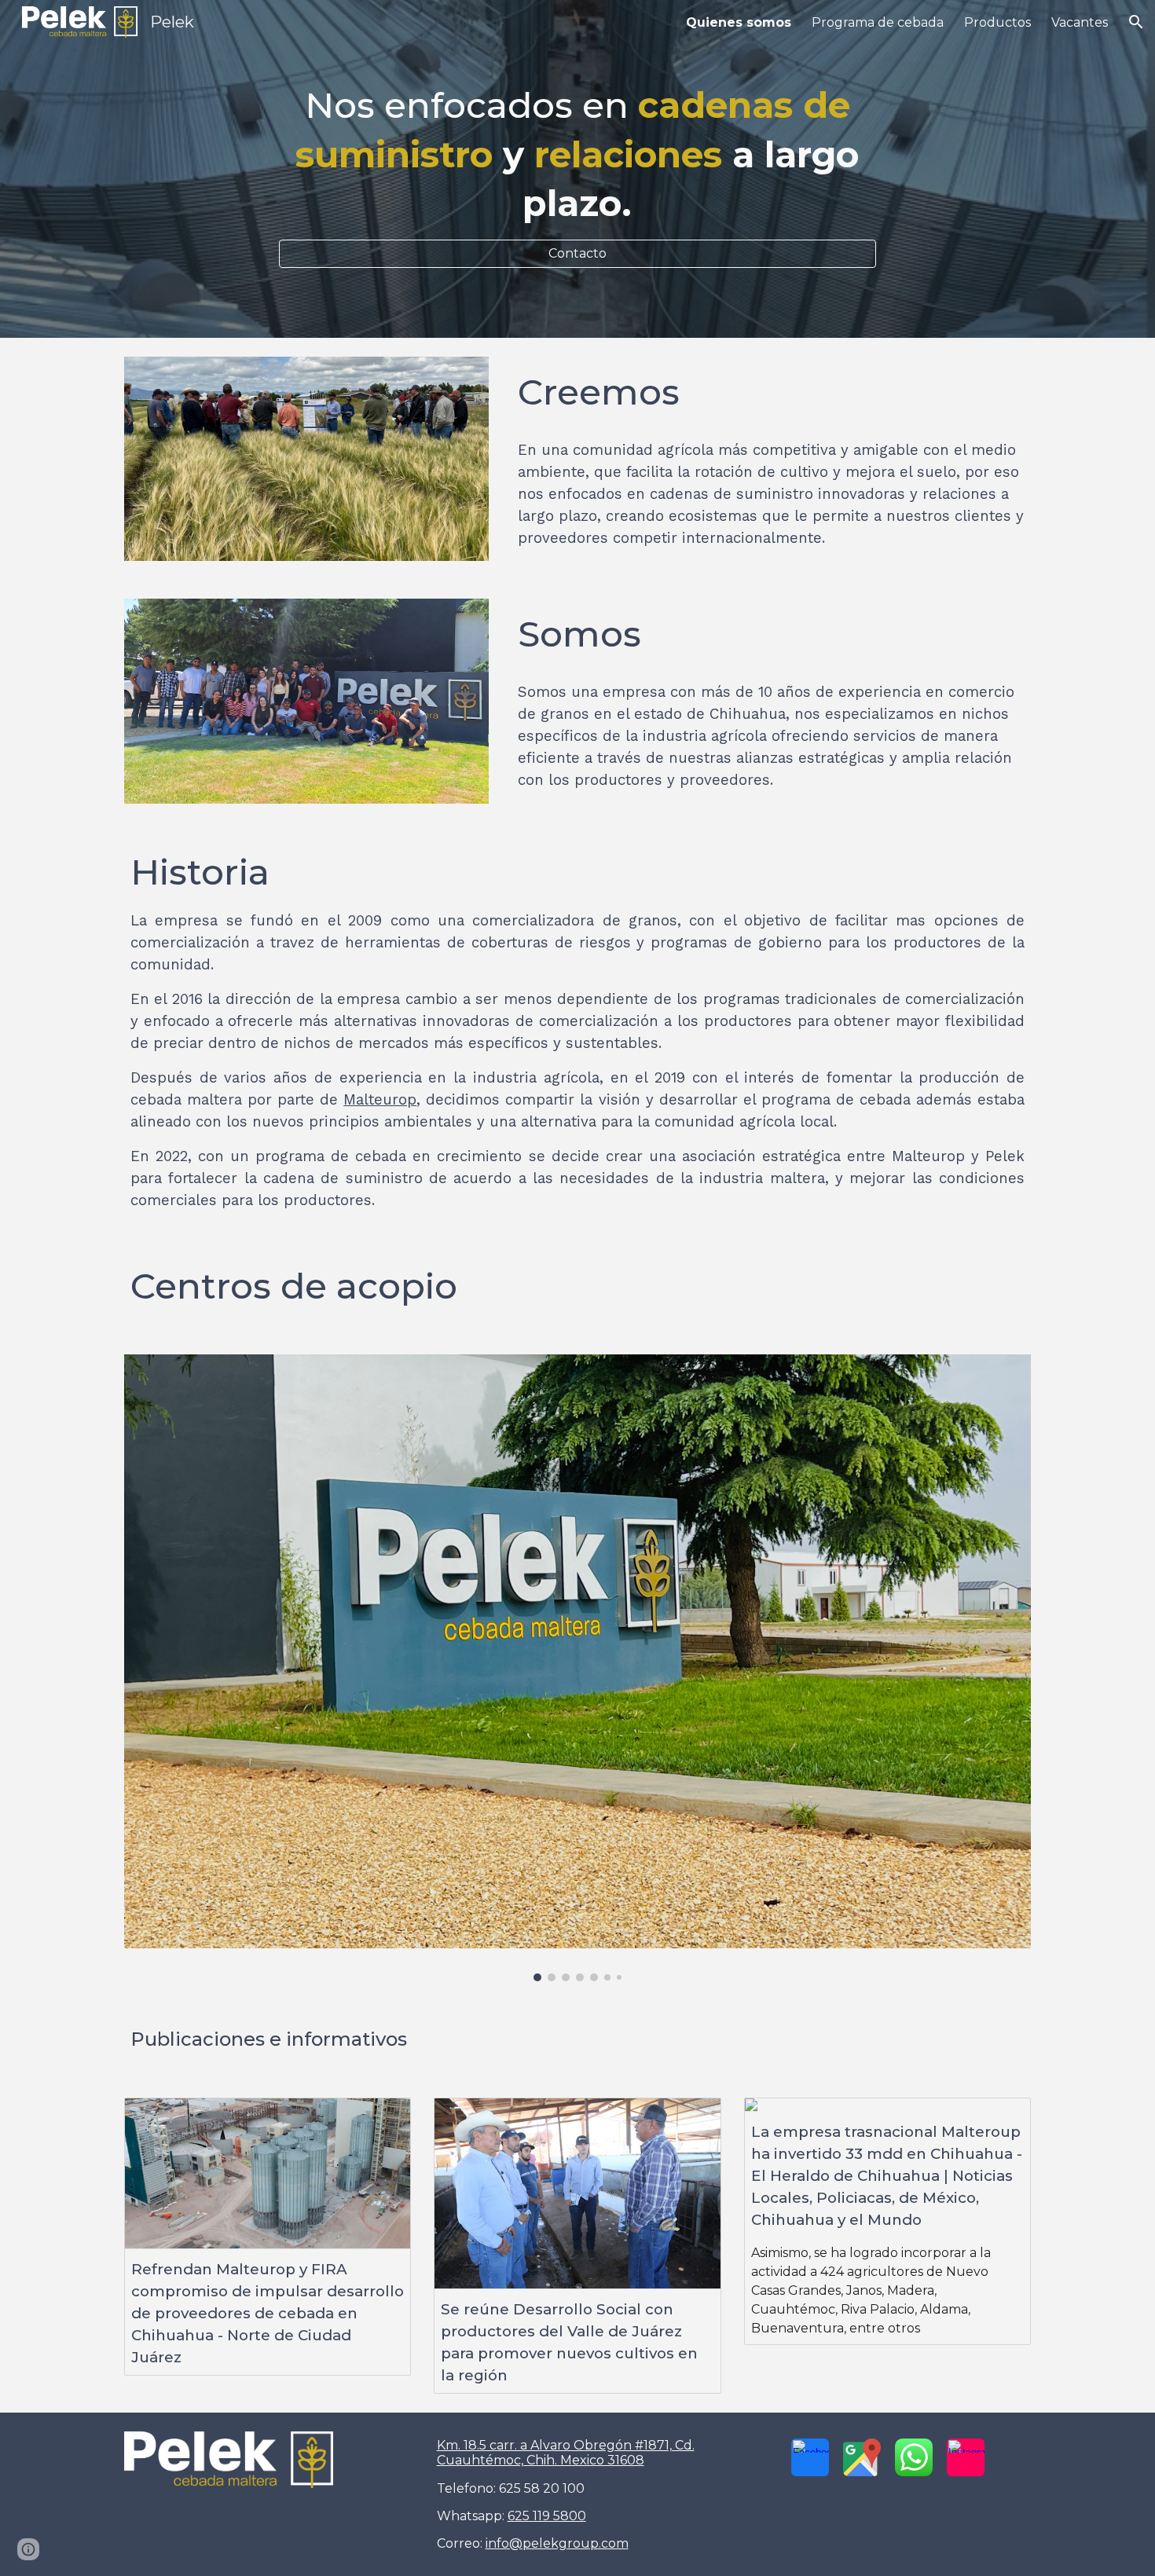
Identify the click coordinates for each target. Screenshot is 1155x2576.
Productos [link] (997, 22)
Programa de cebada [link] (878, 22)
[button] (1136, 22)
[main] (577, 155)
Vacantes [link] (1080, 22)
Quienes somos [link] (739, 22)
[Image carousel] (577, 1668)
